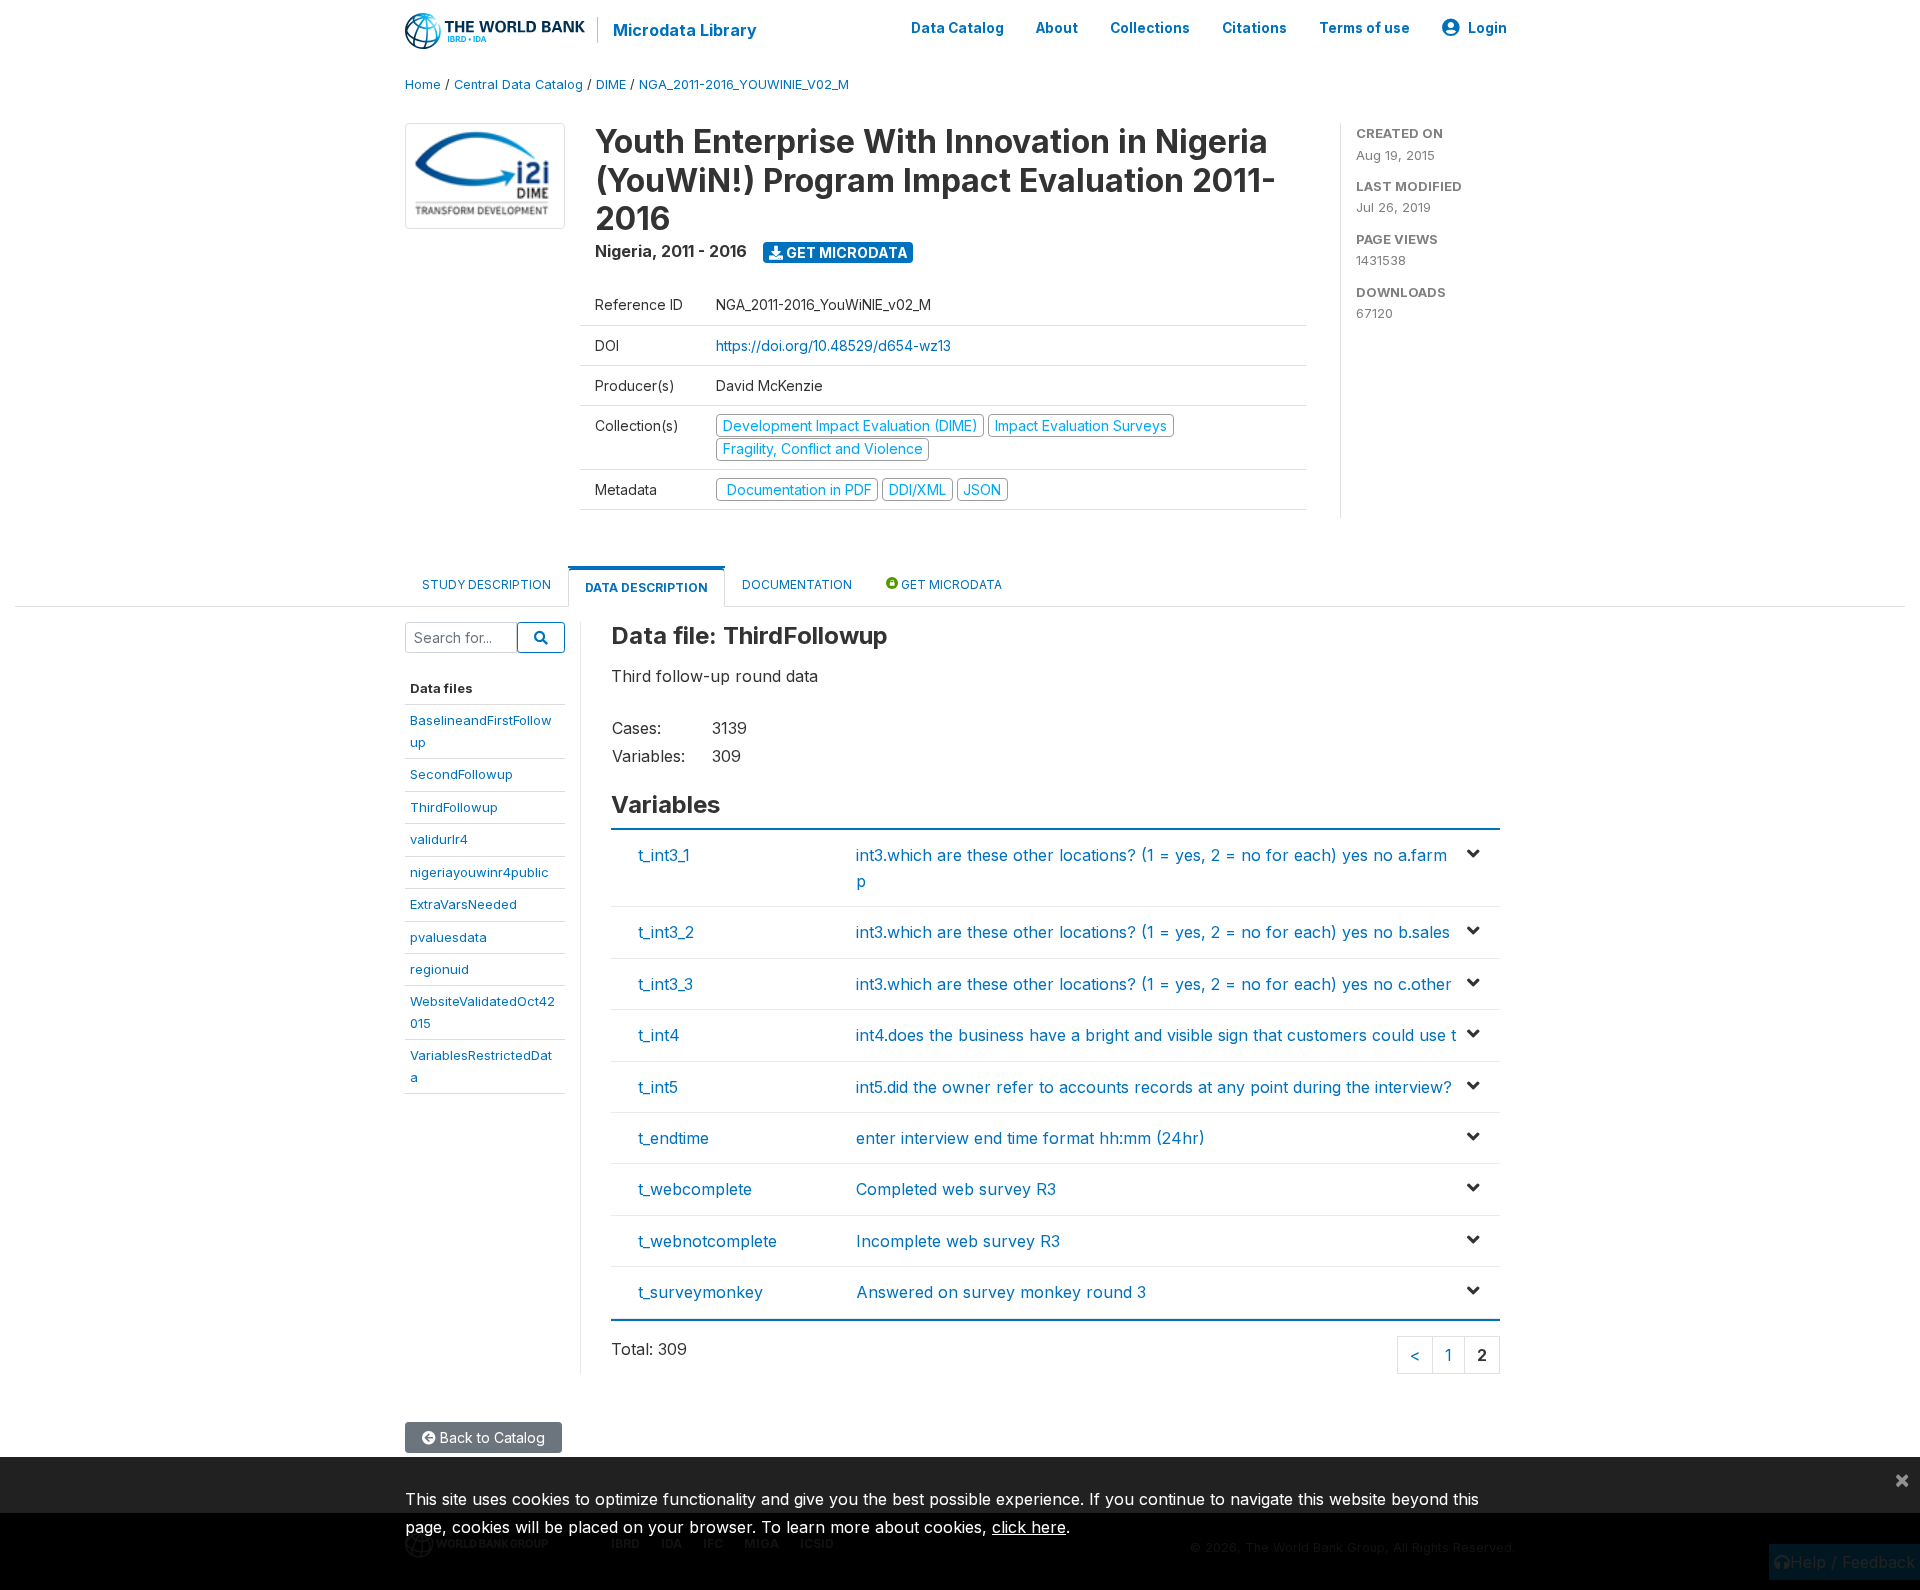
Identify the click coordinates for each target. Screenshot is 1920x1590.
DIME (611, 84)
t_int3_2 (666, 932)
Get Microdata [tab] (950, 584)
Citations (1254, 28)
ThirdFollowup (454, 807)
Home (423, 84)
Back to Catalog (490, 1437)
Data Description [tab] (646, 587)
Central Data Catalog (518, 84)
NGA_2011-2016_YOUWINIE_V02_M (744, 84)
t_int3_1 (664, 855)
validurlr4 (439, 839)
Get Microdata (845, 252)
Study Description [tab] (486, 584)
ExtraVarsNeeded (463, 904)
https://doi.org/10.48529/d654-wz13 (833, 345)
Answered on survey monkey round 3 (1001, 1292)
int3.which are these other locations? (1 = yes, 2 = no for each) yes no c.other (1154, 984)
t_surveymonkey (700, 1292)
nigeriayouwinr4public (479, 872)
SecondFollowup (461, 774)
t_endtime (673, 1138)
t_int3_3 (665, 984)
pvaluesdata (448, 937)
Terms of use (1364, 28)
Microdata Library (685, 30)
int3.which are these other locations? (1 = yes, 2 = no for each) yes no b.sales (1153, 932)
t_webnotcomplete (707, 1241)
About (1057, 28)
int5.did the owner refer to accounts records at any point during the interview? (1154, 1087)
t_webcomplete (695, 1189)
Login (1487, 28)
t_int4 (659, 1035)
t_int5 (658, 1087)
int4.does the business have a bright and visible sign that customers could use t (1156, 1035)
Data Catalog (957, 28)
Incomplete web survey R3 (958, 1241)
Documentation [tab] (797, 584)
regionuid (439, 969)
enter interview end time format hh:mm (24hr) (1030, 1138)
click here (1029, 1527)
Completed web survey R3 (956, 1189)
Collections (1150, 28)
